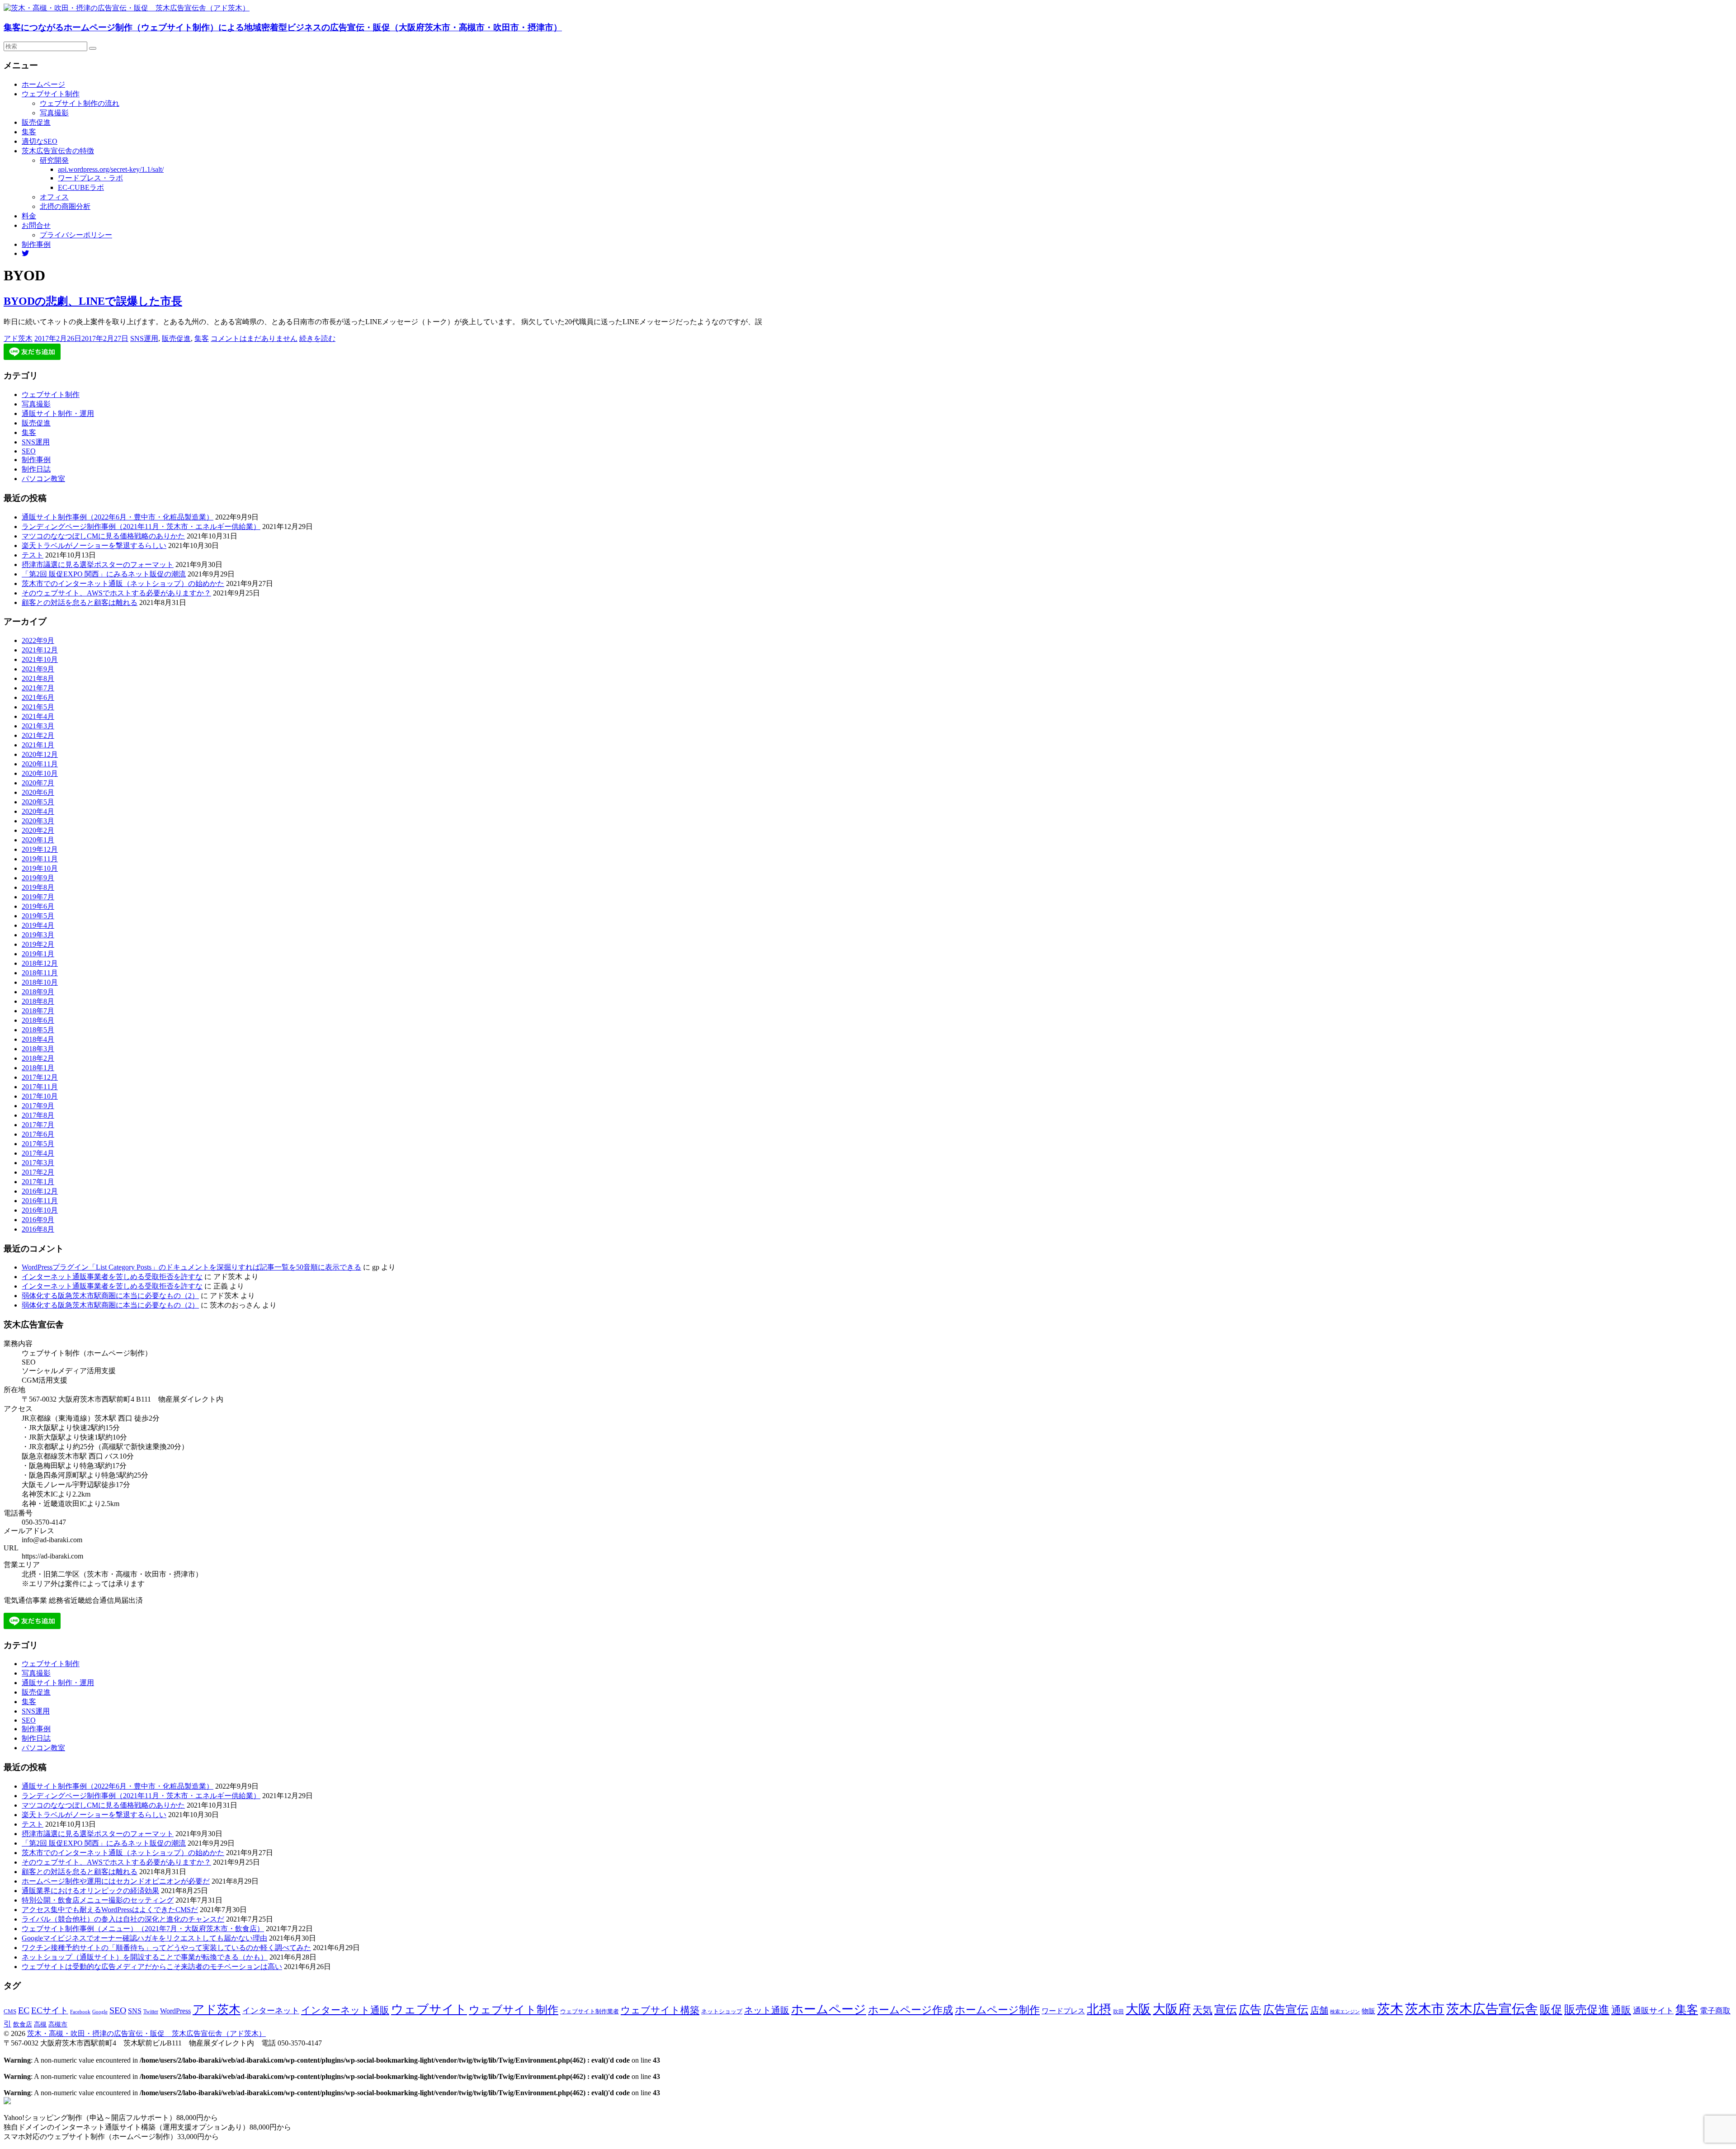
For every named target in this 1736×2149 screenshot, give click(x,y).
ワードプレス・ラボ (90, 178)
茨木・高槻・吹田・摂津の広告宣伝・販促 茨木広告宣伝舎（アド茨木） (146, 2033)
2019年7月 (38, 897)
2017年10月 (40, 1096)
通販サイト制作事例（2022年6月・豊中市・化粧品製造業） (118, 517)
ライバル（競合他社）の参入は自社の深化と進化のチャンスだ (123, 1919)
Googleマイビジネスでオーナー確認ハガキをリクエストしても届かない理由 (144, 1938)
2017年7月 (38, 1125)
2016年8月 (38, 1229)
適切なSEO (40, 141)
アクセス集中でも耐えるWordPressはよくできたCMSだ (110, 1910)
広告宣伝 (1286, 2010)
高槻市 (58, 2024)
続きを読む (317, 338)
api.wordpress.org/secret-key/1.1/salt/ (111, 169)
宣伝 (1226, 2010)
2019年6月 (38, 906)
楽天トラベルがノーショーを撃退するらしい (94, 546)
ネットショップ (722, 2012)
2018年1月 (38, 1068)
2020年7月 (38, 783)
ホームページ (43, 84)
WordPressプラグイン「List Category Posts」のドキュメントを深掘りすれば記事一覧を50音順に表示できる (191, 1267)
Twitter (151, 2012)
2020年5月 (38, 802)
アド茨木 (18, 338)
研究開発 (54, 160)
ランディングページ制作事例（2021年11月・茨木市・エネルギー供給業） (141, 527)
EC (24, 2010)
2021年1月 (38, 745)
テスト (33, 555)
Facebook (80, 2012)
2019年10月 (40, 868)
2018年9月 (38, 992)
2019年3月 (38, 935)
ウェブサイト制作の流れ (80, 103)
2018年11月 (40, 973)
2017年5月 (38, 1144)
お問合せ (36, 225)
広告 (1250, 2010)
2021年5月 (38, 707)
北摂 (1099, 2009)
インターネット (271, 2011)
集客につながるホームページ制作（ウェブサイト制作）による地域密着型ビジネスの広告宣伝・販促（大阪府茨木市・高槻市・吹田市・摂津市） (283, 27)
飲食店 (23, 2024)
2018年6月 (38, 1020)
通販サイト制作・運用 (58, 413)
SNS (135, 2011)
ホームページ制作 (997, 2010)
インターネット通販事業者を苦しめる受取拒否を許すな (112, 1277)
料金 (29, 216)
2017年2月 (38, 1172)
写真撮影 (54, 113)
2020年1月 (38, 840)
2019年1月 (38, 954)
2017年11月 (40, 1087)
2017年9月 (38, 1106)
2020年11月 (40, 764)
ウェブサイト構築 (660, 2010)
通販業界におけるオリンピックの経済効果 (90, 1891)
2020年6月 (38, 792)
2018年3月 (38, 1049)
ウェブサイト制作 (51, 94)
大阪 (1138, 2009)
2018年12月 (40, 963)
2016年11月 (40, 1201)
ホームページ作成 (910, 2010)
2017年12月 (40, 1077)
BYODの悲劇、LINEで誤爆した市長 (93, 301)
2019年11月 (40, 859)
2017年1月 (38, 1182)
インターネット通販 (345, 2010)
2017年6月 (38, 1134)
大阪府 (1172, 2009)
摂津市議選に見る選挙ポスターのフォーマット (98, 564)
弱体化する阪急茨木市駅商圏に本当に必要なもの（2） (110, 1296)
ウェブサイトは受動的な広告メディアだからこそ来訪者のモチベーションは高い (152, 1967)
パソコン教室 (43, 479)
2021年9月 (38, 669)
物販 (1368, 2011)
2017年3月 (38, 1163)
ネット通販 (767, 2010)
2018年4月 (38, 1039)
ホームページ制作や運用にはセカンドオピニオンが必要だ (116, 1881)
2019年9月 (38, 878)
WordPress (175, 2011)
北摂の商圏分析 (65, 206)
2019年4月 (38, 925)
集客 (29, 132)
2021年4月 (38, 716)
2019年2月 (38, 944)
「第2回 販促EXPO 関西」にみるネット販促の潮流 (104, 574)
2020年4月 (38, 811)
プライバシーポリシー (76, 235)
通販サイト (1653, 2011)
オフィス (54, 197)
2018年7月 (38, 1011)
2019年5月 (38, 916)
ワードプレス (1063, 2011)
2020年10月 (40, 773)
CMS (10, 2012)
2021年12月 (40, 650)
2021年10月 (40, 659)
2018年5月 (38, 1030)
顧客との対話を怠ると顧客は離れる (80, 602)
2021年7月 (38, 688)
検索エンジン (1345, 2012)
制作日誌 (36, 469)
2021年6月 (38, 697)
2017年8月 (38, 1115)
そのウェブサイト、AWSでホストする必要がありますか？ (116, 593)
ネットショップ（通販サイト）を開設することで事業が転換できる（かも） (145, 1957)
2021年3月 (38, 726)
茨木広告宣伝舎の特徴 (58, 151)
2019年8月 (38, 887)
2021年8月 (38, 678)
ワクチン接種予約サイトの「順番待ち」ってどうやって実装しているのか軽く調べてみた (166, 1948)
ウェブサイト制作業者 (590, 2011)
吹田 (1118, 2012)
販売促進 (36, 122)
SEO (29, 451)
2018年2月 (38, 1058)
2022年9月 (38, 640)
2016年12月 (40, 1191)
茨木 (1390, 2009)
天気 (1203, 2010)
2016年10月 (40, 1210)
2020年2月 (38, 830)
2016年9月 (38, 1220)
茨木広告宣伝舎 (1492, 2009)
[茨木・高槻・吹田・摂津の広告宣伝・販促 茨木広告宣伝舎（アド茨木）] (127, 8)
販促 (1551, 2009)
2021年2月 (38, 735)
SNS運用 (144, 338)
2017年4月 (38, 1153)
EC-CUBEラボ (81, 187)
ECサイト (50, 2010)
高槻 (40, 2024)
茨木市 (1425, 2009)
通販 (1621, 2010)
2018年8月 (38, 1001)
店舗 (1319, 2010)
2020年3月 (38, 821)
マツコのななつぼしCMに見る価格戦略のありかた (103, 536)
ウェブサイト (429, 2009)
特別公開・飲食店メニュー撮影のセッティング (98, 1900)
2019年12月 (40, 849)
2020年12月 (40, 754)
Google (100, 2012)
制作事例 (36, 244)
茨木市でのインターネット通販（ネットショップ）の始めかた (123, 583)
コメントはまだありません (254, 338)
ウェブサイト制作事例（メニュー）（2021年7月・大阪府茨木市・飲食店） (143, 1929)
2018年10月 (40, 982)
